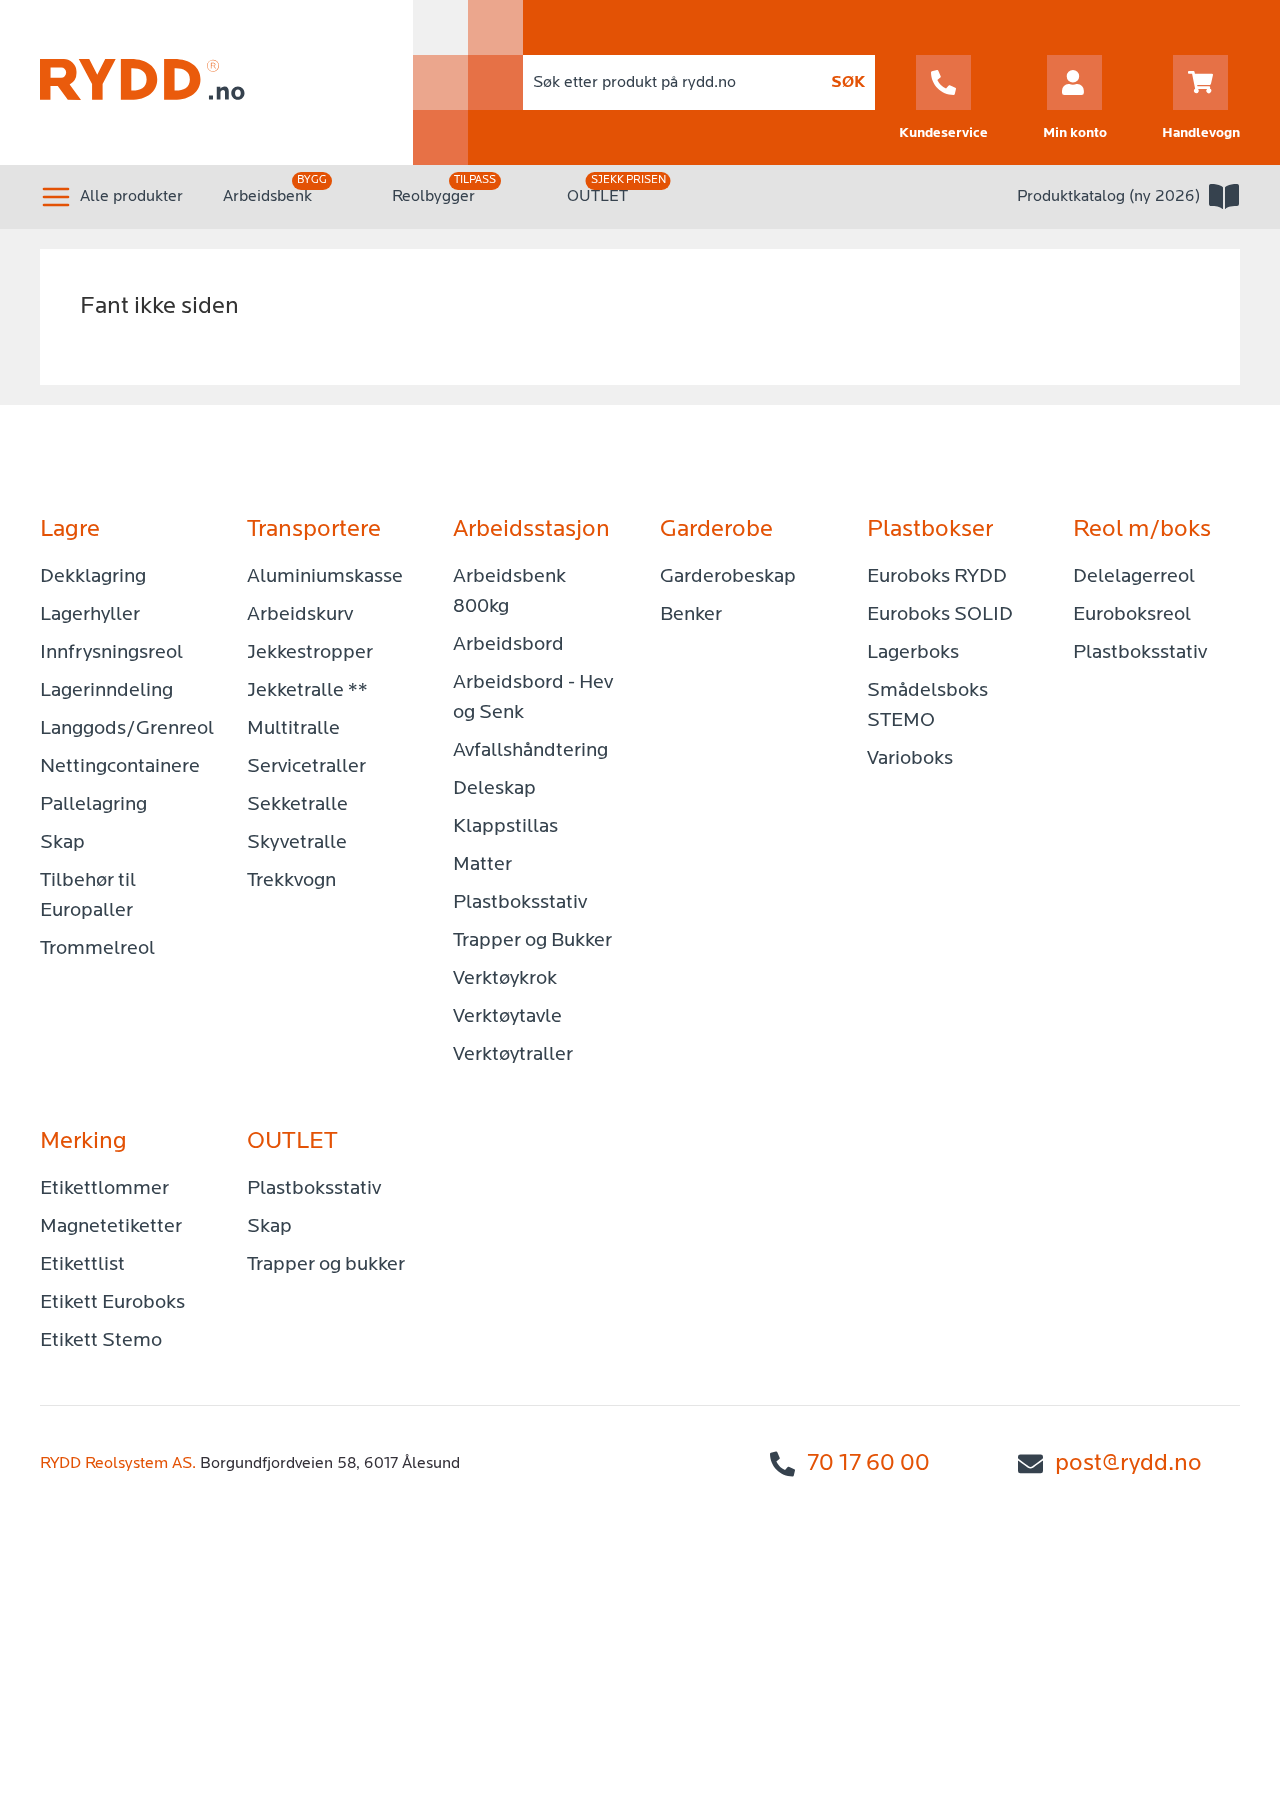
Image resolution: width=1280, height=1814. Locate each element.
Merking (83, 1142)
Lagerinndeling (106, 691)
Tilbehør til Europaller (88, 896)
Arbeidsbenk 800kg (509, 592)
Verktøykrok (505, 979)
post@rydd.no (1128, 1464)
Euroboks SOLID (940, 615)
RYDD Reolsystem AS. (118, 1464)
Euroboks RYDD (937, 577)
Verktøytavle (507, 1017)
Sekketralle (297, 805)
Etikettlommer (104, 1189)
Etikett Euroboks (112, 1303)
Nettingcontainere (120, 767)
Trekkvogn (291, 881)
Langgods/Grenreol (123, 729)
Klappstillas (505, 827)
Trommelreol (97, 949)
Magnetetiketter (111, 1227)
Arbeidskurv (300, 615)
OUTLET (597, 197)
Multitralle (293, 729)
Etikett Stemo (101, 1341)
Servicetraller (306, 767)
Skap (62, 843)
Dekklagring (93, 577)
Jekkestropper (310, 653)
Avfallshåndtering (530, 751)
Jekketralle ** (307, 691)
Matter (482, 865)
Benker (691, 615)
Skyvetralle (297, 843)
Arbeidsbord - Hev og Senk (533, 698)
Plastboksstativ (520, 903)
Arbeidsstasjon (531, 530)
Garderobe (716, 530)
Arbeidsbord (508, 645)
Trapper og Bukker (532, 941)
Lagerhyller (90, 615)
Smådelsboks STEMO (927, 706)
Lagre (70, 530)
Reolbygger (433, 197)
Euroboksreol (1132, 615)
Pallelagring (93, 805)
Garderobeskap (728, 577)
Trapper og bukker (326, 1265)
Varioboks (910, 759)
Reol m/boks (1142, 530)
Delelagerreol (1134, 577)
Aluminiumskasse (325, 577)
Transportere (314, 530)
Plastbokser (930, 530)
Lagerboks (913, 653)
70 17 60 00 (868, 1464)
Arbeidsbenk (267, 197)
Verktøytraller (513, 1055)
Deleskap (494, 789)
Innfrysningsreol (111, 653)
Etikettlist (82, 1265)
